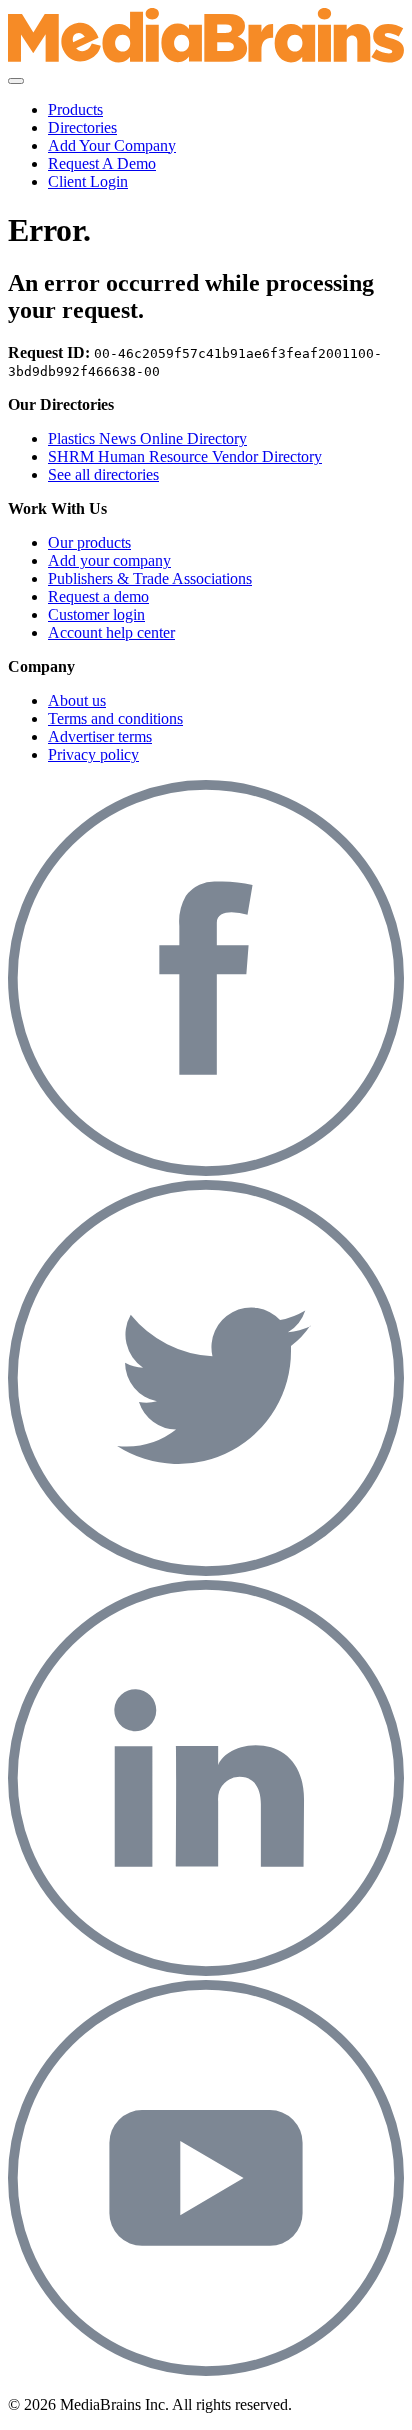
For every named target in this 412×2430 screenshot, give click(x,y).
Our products (89, 542)
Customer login (96, 614)
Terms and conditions (115, 718)
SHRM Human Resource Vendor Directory (185, 456)
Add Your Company (112, 145)
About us (77, 700)
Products (75, 109)
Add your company (109, 560)
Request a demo (98, 596)
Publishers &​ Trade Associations (150, 578)
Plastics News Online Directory (147, 438)
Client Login (88, 181)
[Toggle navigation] (16, 81)
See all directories (103, 474)
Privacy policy (93, 754)
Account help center (111, 632)
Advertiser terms (100, 736)
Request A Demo (102, 163)
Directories (82, 127)
